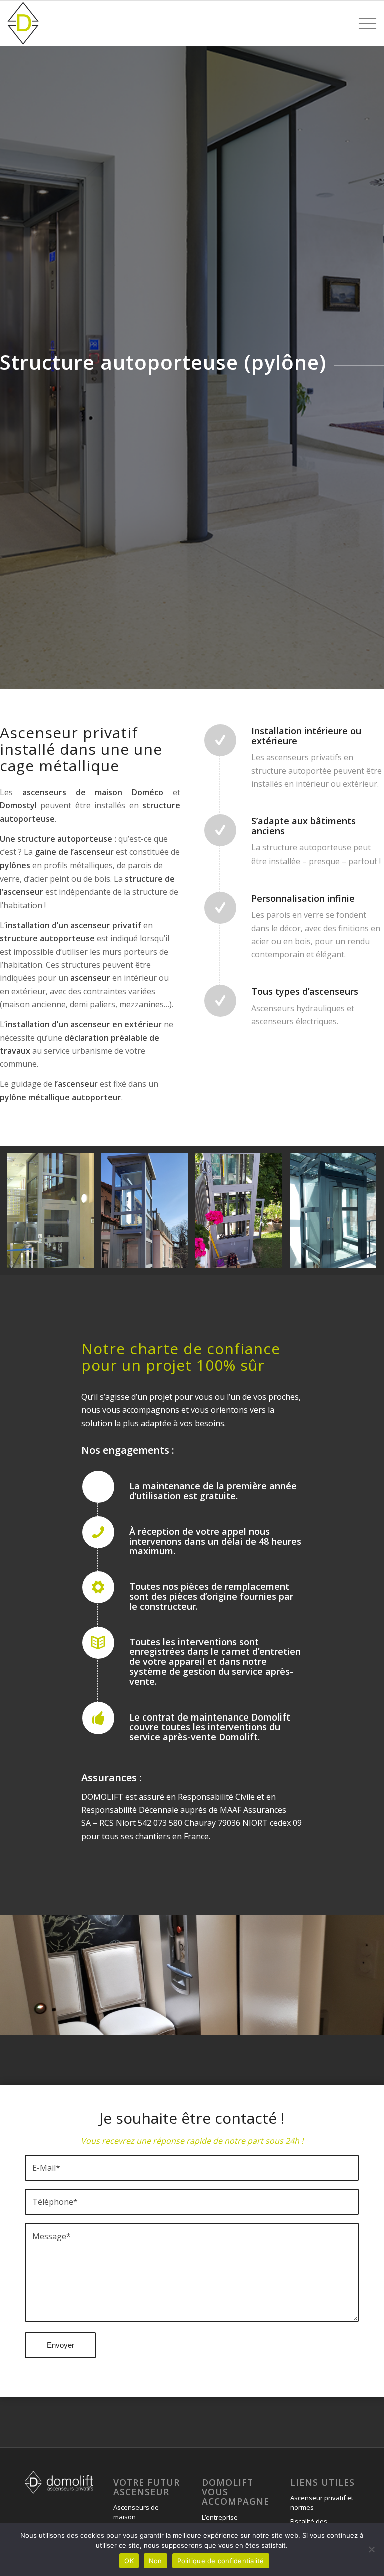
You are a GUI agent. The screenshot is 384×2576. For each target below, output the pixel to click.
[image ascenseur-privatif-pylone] (148, 1214)
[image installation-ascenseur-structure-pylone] (337, 1214)
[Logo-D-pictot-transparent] (23, 23)
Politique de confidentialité (221, 2561)
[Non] (371, 2549)
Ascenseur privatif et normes (322, 2503)
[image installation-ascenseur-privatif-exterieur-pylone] (242, 1214)
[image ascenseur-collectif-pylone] (54, 1214)
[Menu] (363, 23)
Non (156, 2561)
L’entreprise (220, 2517)
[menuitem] (363, 23)
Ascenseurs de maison (136, 2512)
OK (129, 2561)
